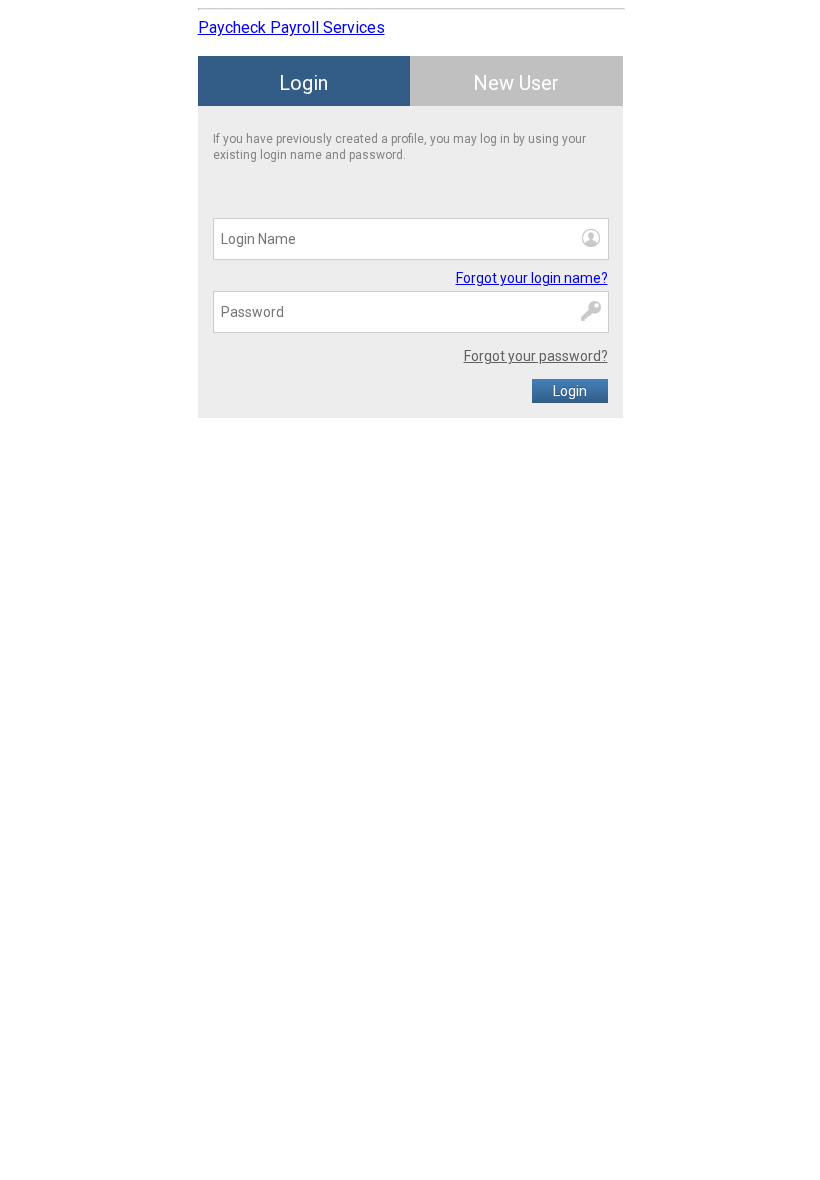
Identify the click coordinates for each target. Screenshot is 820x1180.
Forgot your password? (536, 356)
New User (516, 83)
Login (303, 83)
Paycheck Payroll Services (291, 27)
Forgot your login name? (532, 278)
